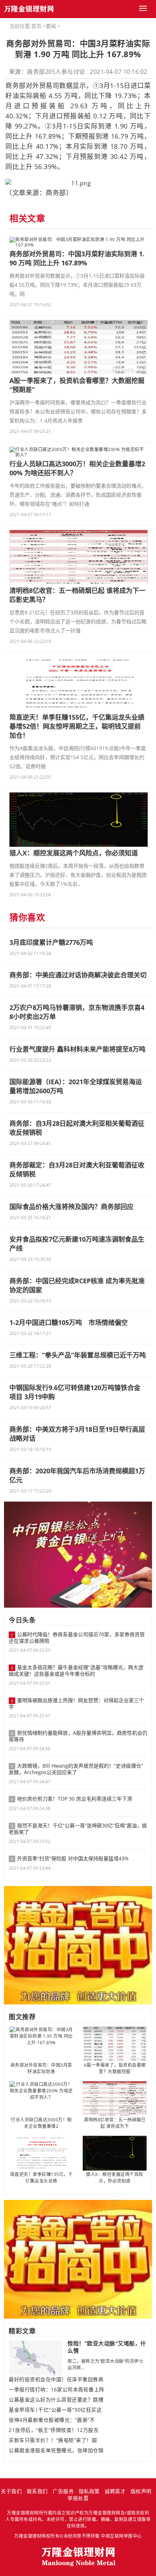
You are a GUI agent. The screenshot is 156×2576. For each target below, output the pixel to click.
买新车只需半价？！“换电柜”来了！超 (53, 2440)
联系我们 (37, 2491)
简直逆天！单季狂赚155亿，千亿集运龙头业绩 (42, 2178)
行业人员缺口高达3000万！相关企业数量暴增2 (41, 2123)
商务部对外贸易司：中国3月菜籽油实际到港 (41, 2068)
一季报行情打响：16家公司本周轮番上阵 (57, 2390)
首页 (36, 26)
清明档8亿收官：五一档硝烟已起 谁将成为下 (115, 2123)
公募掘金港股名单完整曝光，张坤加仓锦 (56, 2450)
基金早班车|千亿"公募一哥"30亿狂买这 (55, 2410)
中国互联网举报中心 (121, 2536)
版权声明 (141, 2491)
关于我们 (11, 2491)
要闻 (51, 26)
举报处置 (78, 2498)
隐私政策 (89, 2491)
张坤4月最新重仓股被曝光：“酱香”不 (52, 2420)
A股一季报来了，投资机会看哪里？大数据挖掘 (115, 2068)
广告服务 (63, 2491)
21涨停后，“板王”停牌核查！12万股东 (54, 2430)
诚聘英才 (115, 2491)
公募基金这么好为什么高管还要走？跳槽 (56, 2400)
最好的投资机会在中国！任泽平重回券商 (56, 2379)
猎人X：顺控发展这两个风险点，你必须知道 (115, 2178)
